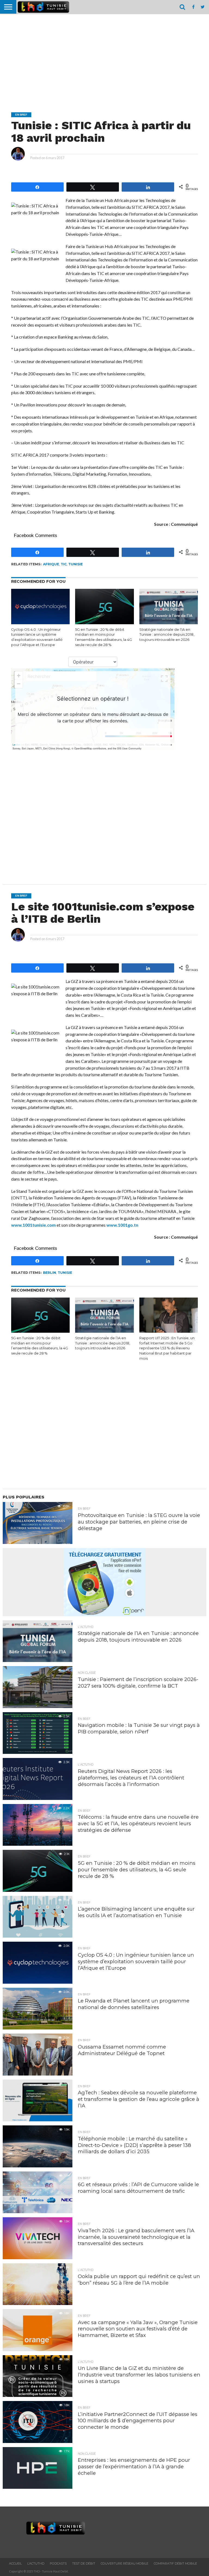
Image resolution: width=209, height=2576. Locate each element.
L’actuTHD (36, 2563)
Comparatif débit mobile (175, 2563)
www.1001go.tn (122, 1225)
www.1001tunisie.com (33, 1225)
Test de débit (84, 2563)
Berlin (50, 1273)
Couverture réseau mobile (125, 2563)
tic (64, 564)
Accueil (15, 2563)
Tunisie (76, 564)
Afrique (51, 564)
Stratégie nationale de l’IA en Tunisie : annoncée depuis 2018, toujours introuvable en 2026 (167, 635)
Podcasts (58, 2563)
